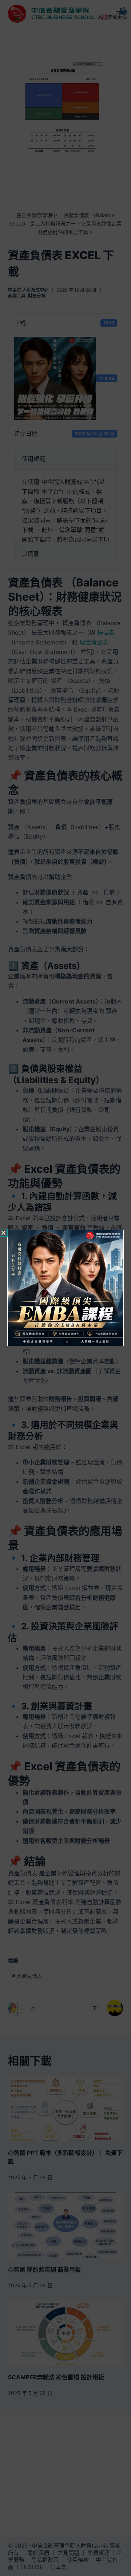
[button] (3, 1233)
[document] (65, 1288)
